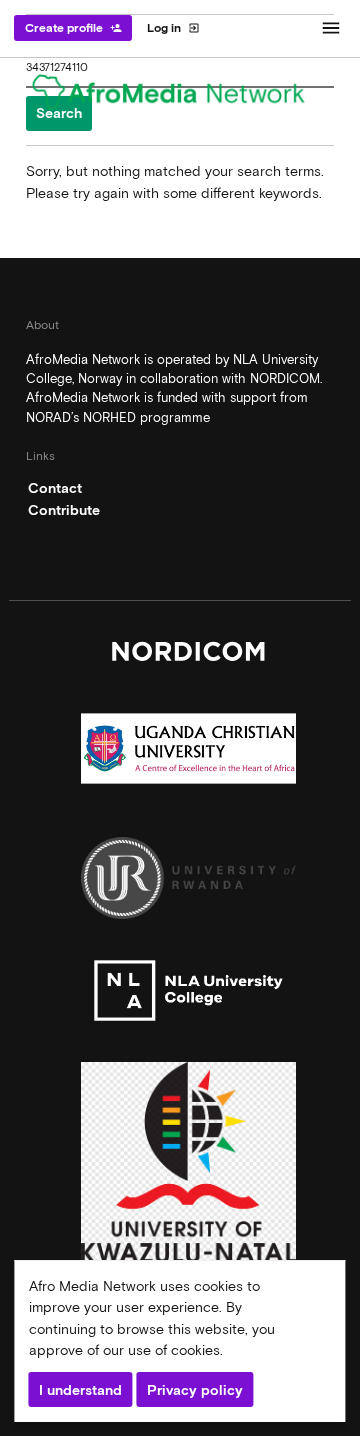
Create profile (73, 28)
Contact (55, 488)
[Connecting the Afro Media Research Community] (180, 95)
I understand (80, 1390)
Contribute (64, 510)
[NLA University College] (188, 996)
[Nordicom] (188, 656)
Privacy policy (195, 1390)
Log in (173, 28)
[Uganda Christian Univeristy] (188, 753)
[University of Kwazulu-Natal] (188, 1167)
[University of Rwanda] (188, 883)
